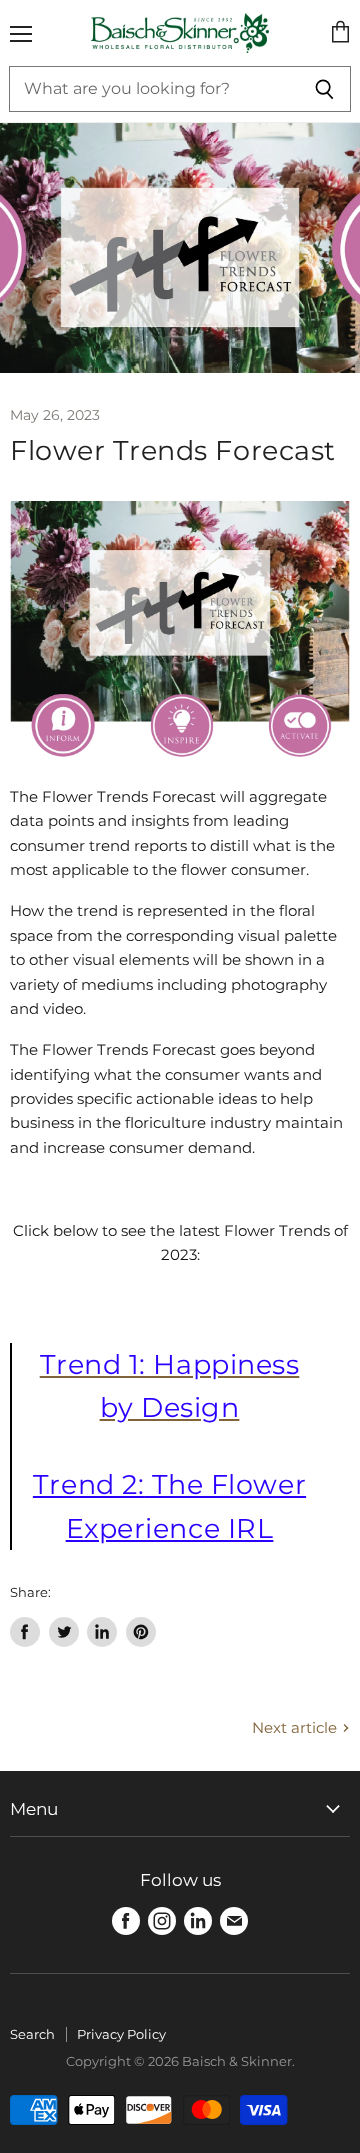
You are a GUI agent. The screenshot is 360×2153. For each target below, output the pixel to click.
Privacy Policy (121, 2034)
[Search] (324, 89)
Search (32, 2034)
